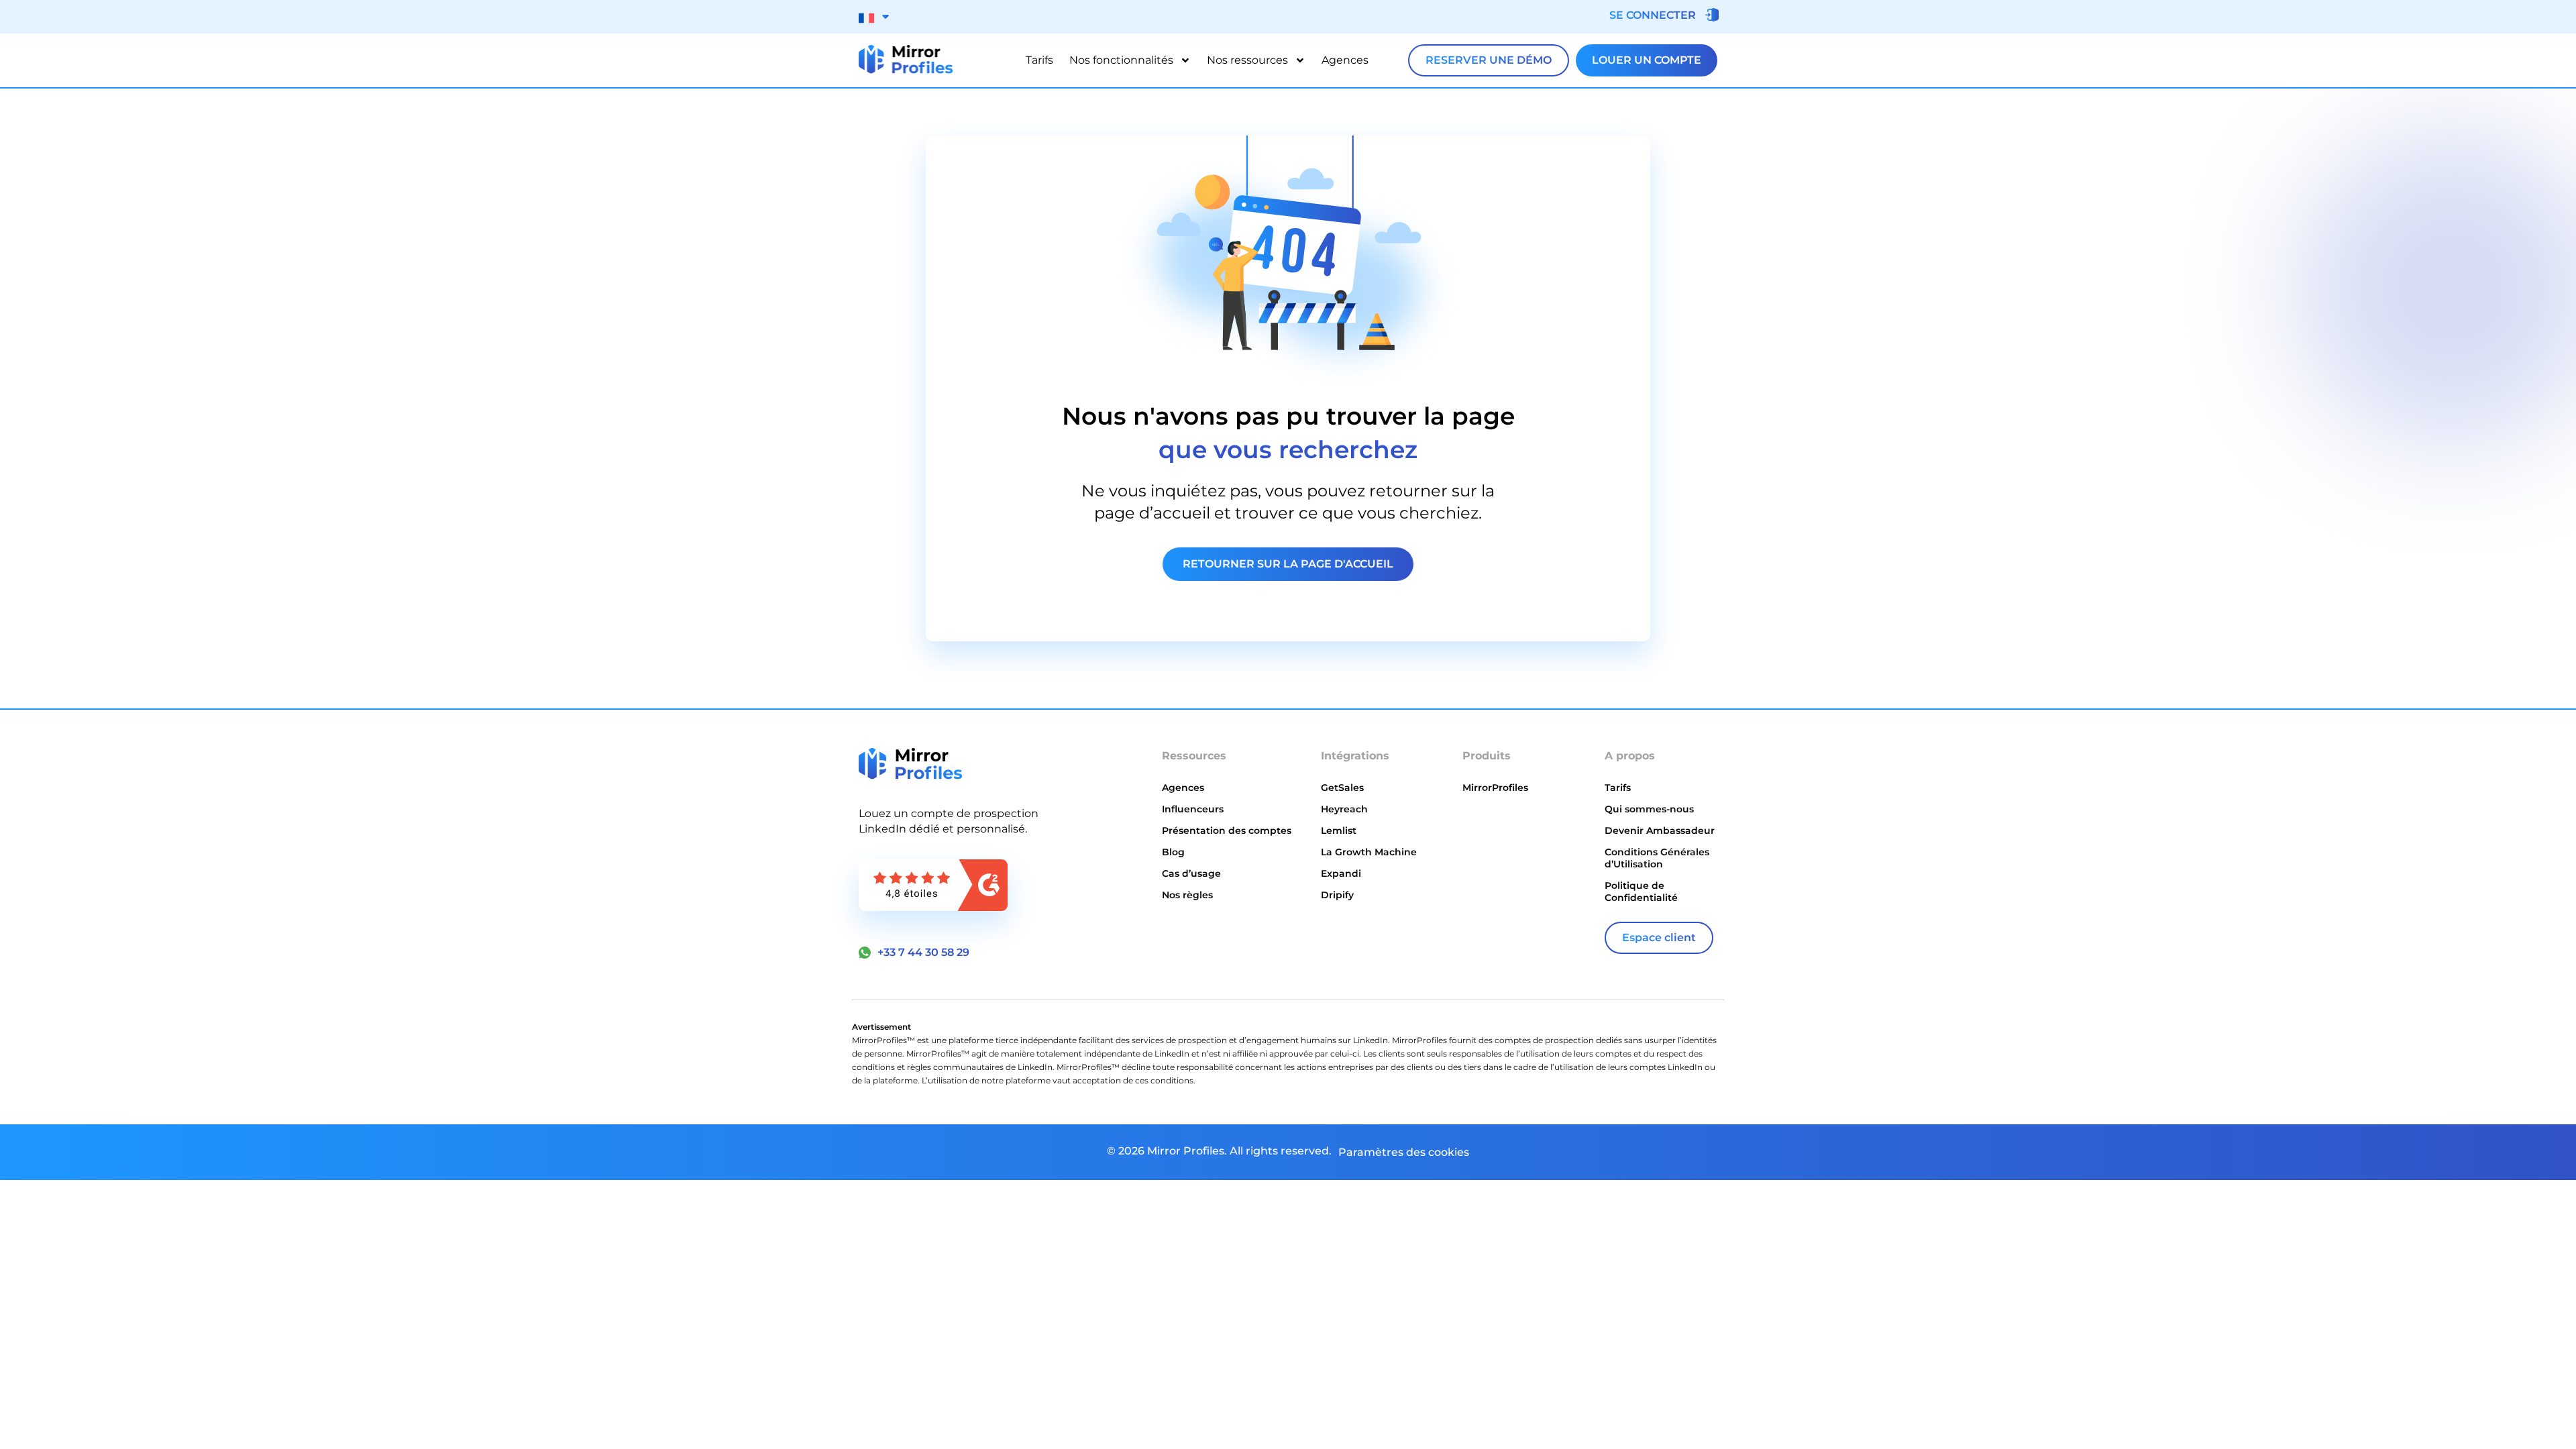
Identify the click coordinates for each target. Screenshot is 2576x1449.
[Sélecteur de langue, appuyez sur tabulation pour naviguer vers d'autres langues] (874, 17)
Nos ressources (1247, 60)
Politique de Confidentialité (1641, 892)
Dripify (1337, 895)
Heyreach (1344, 809)
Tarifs (1039, 60)
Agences (1345, 60)
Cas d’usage (1191, 873)
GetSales (1342, 788)
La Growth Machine (1369, 852)
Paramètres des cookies (1404, 1152)
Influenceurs (1193, 809)
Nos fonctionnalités (1121, 60)
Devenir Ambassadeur (1660, 830)
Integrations (1195, 924)
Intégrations (1355, 756)
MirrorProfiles (1495, 788)
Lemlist (1339, 830)
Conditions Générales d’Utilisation (1657, 858)
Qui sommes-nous (1649, 809)
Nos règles (1187, 895)
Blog (1173, 852)
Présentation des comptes (1227, 830)
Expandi (1341, 873)
